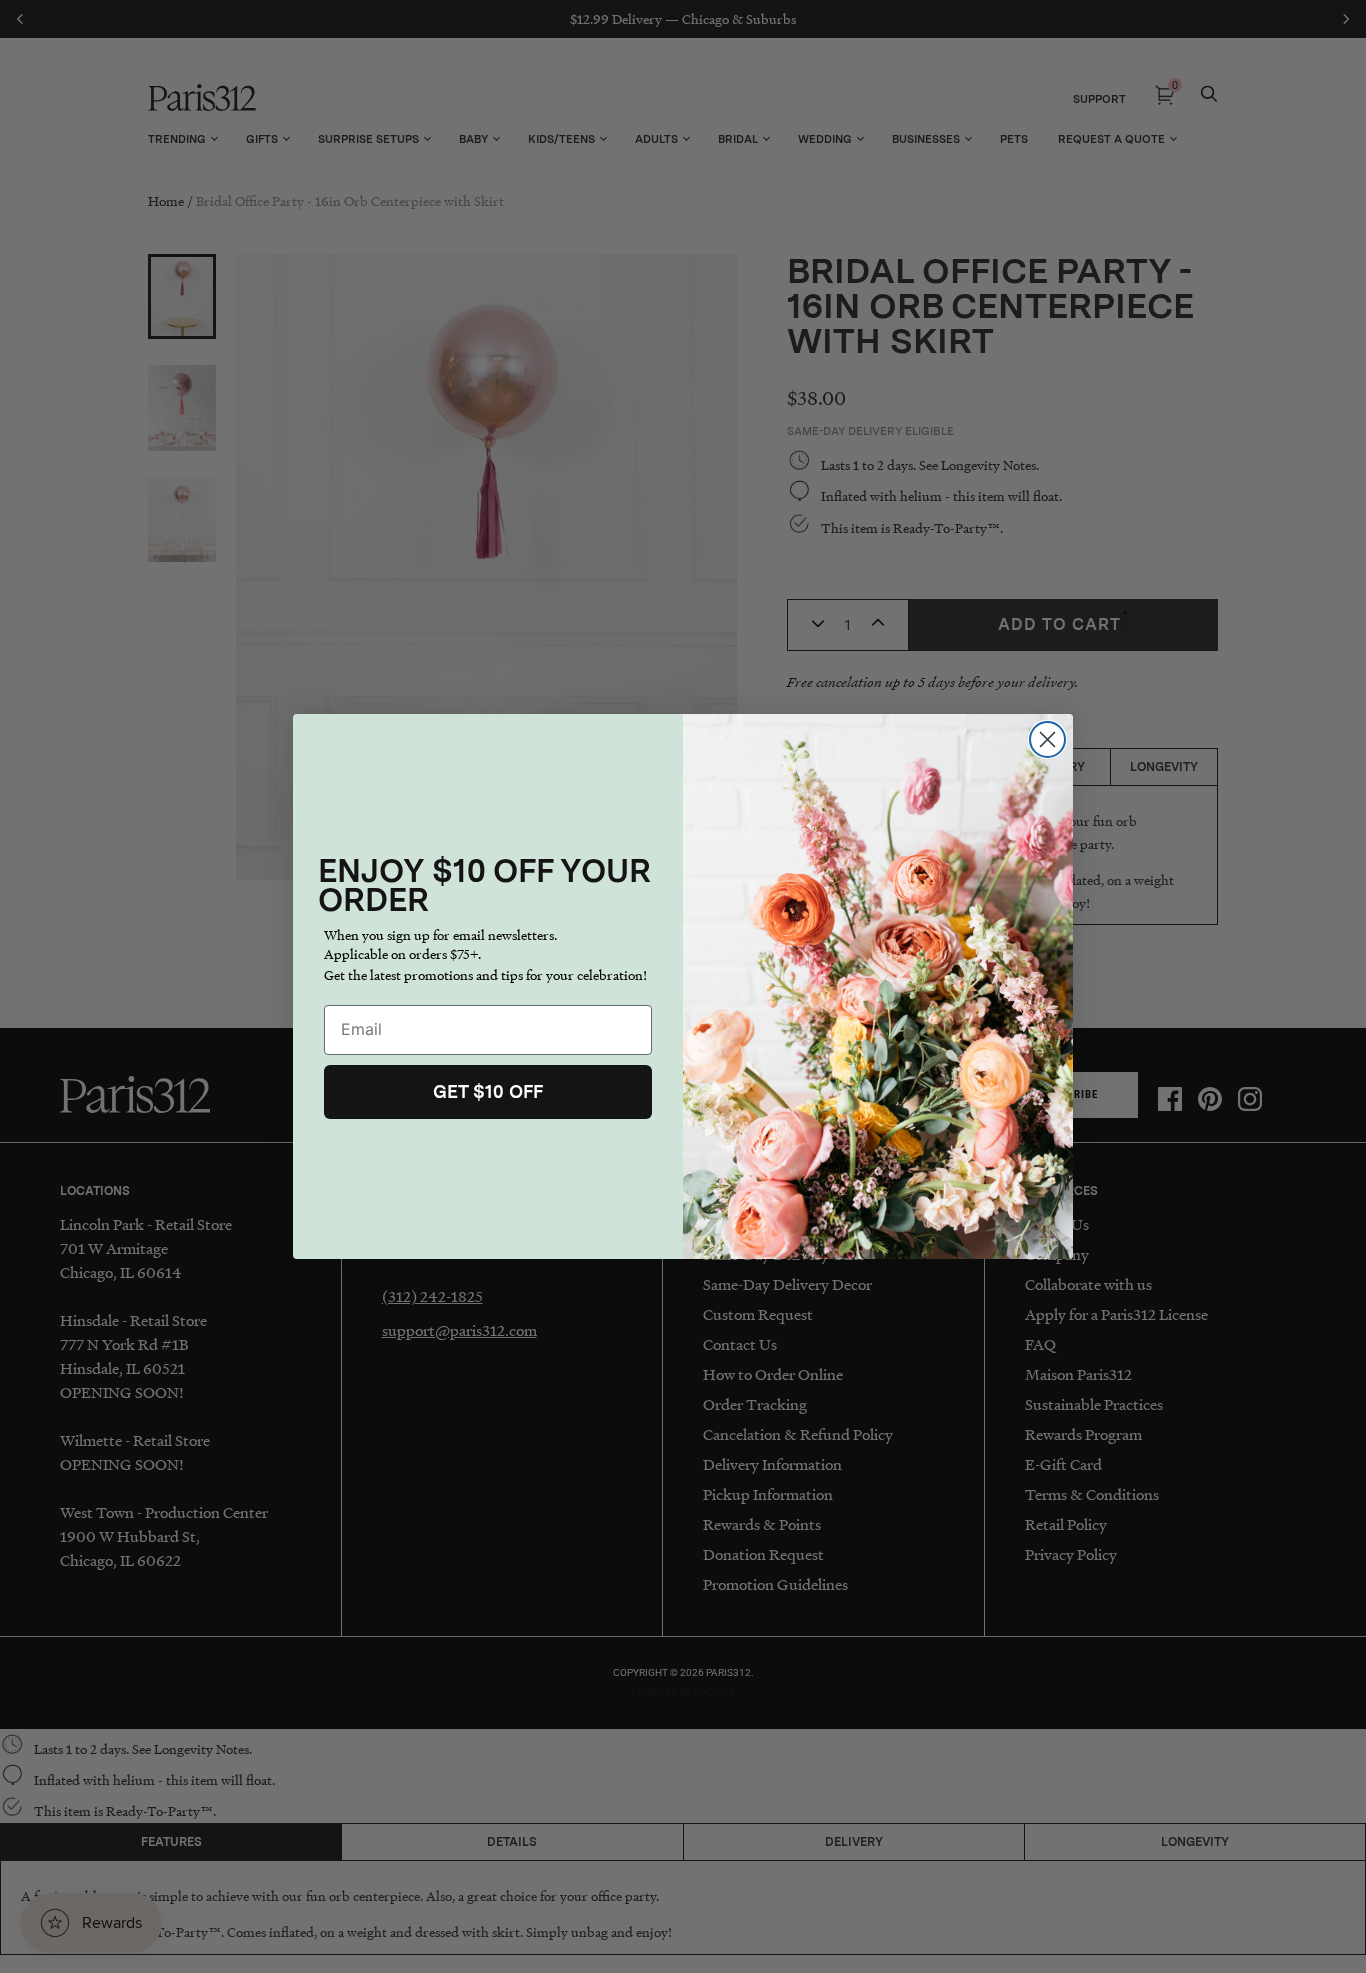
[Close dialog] (1047, 739)
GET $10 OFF (488, 1091)
